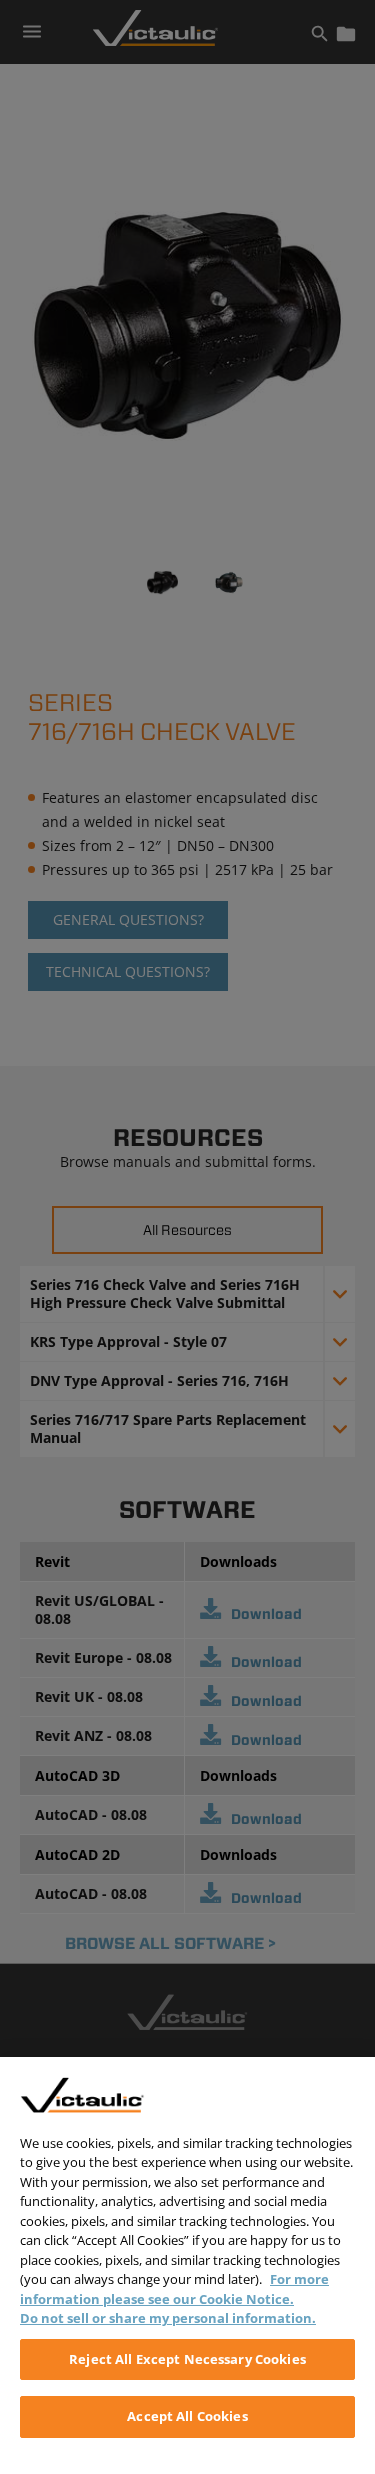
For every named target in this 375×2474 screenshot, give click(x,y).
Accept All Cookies (187, 2416)
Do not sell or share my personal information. (168, 2318)
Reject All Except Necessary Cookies (187, 2359)
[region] (187, 2265)
